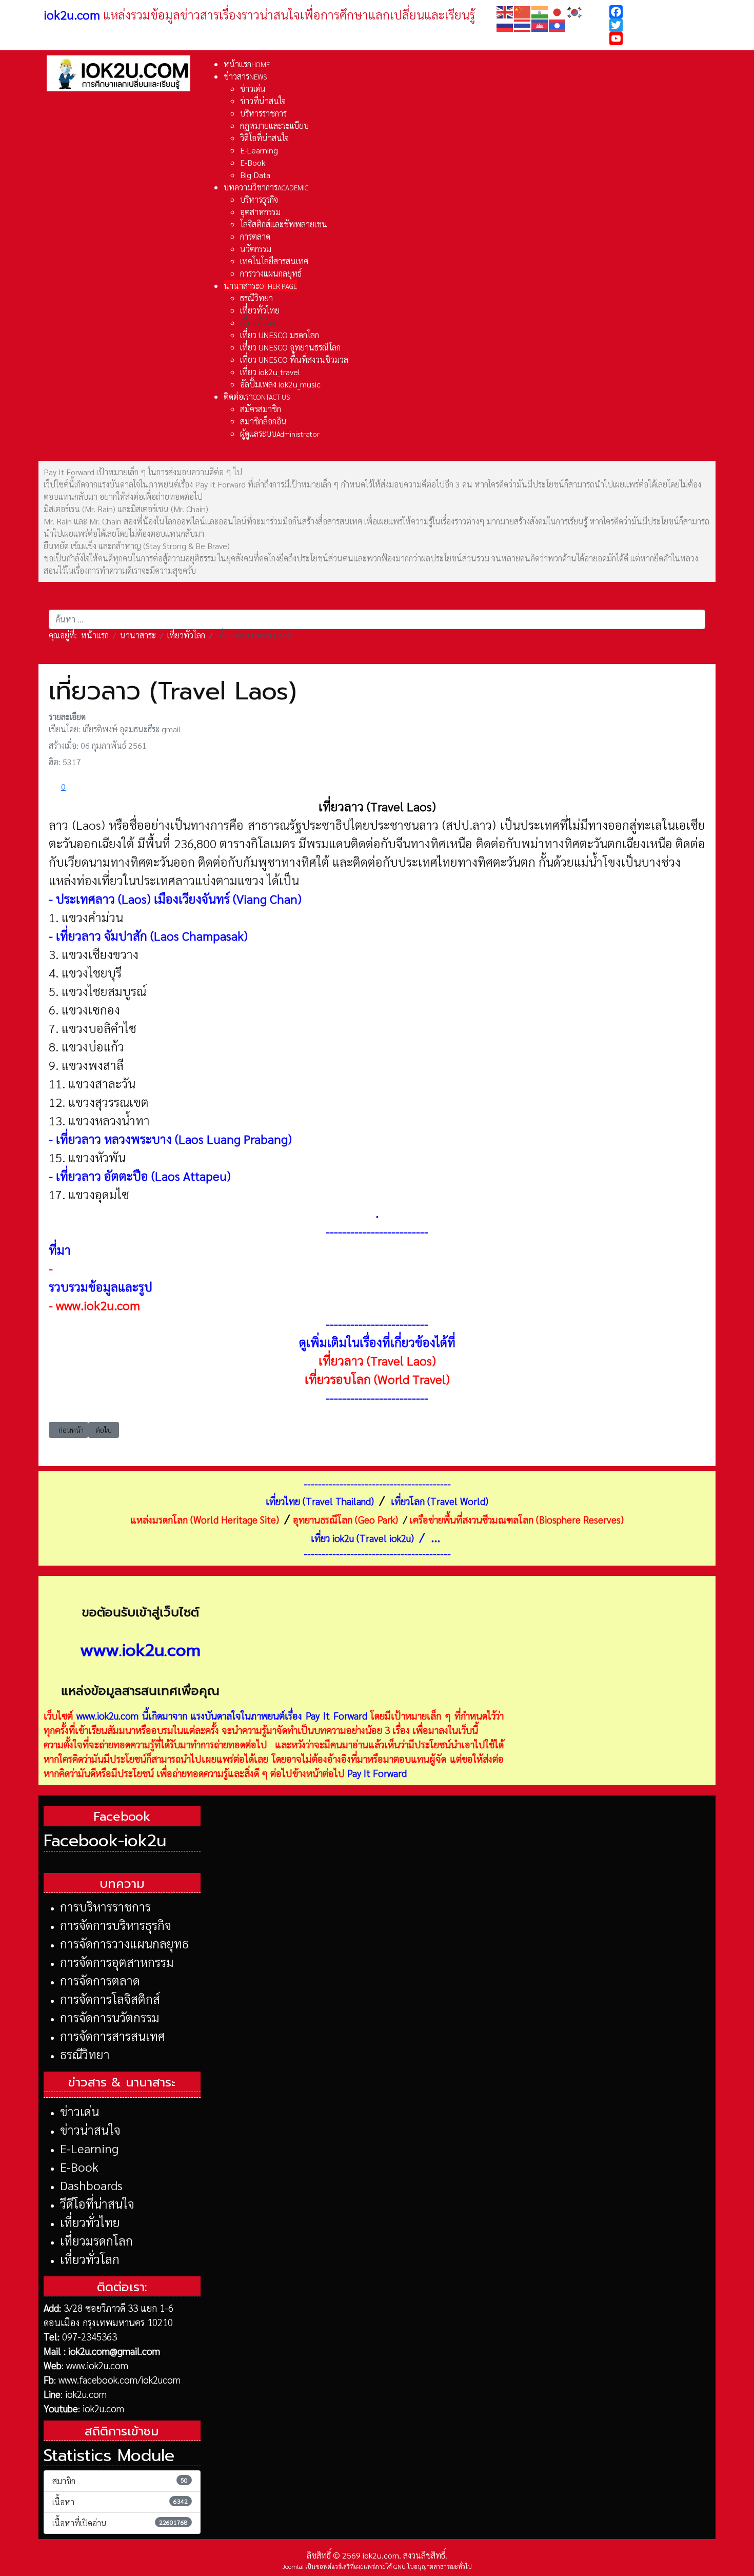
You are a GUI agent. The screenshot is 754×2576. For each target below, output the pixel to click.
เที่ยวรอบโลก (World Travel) (377, 1379)
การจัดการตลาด (100, 1980)
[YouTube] (660, 38)
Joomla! (293, 2566)
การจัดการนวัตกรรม (110, 2017)
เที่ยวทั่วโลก (90, 2259)
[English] (505, 11)
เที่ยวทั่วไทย (90, 2222)
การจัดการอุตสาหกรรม (117, 1962)
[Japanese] (558, 11)
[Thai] (523, 24)
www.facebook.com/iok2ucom (120, 2379)
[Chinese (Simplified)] (523, 11)
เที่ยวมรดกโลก (96, 2240)
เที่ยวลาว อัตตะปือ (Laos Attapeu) (143, 1176)
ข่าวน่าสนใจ (90, 2130)
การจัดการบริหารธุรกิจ (116, 1925)
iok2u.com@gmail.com (114, 2351)
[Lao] (558, 24)
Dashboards (91, 2185)
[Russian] (505, 24)
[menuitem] (247, 64)
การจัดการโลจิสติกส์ (110, 1999)
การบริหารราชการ (105, 1906)
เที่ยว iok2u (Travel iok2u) (362, 1538)
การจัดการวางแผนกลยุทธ (124, 1943)
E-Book (79, 2167)
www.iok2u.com (98, 1305)
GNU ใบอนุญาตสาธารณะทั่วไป (433, 2566)
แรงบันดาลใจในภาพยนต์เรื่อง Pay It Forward (279, 1715)
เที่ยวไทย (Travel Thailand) (320, 1501)
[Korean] (575, 11)
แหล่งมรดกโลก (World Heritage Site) (205, 1519)
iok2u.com (86, 2394)
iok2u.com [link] (72, 14)
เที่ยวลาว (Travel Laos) (377, 1360)
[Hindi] (540, 11)
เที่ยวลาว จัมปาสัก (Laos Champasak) (152, 935)
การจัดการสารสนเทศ (113, 2036)
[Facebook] (660, 12)
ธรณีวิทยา (85, 2054)
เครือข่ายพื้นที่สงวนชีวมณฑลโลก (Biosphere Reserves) (517, 1519)
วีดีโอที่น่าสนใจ (97, 2203)
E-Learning (89, 2148)
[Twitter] (660, 25)
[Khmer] (540, 24)
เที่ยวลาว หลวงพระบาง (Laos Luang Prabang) (174, 1139)
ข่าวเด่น (80, 2111)
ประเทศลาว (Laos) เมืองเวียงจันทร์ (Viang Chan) (179, 899)
